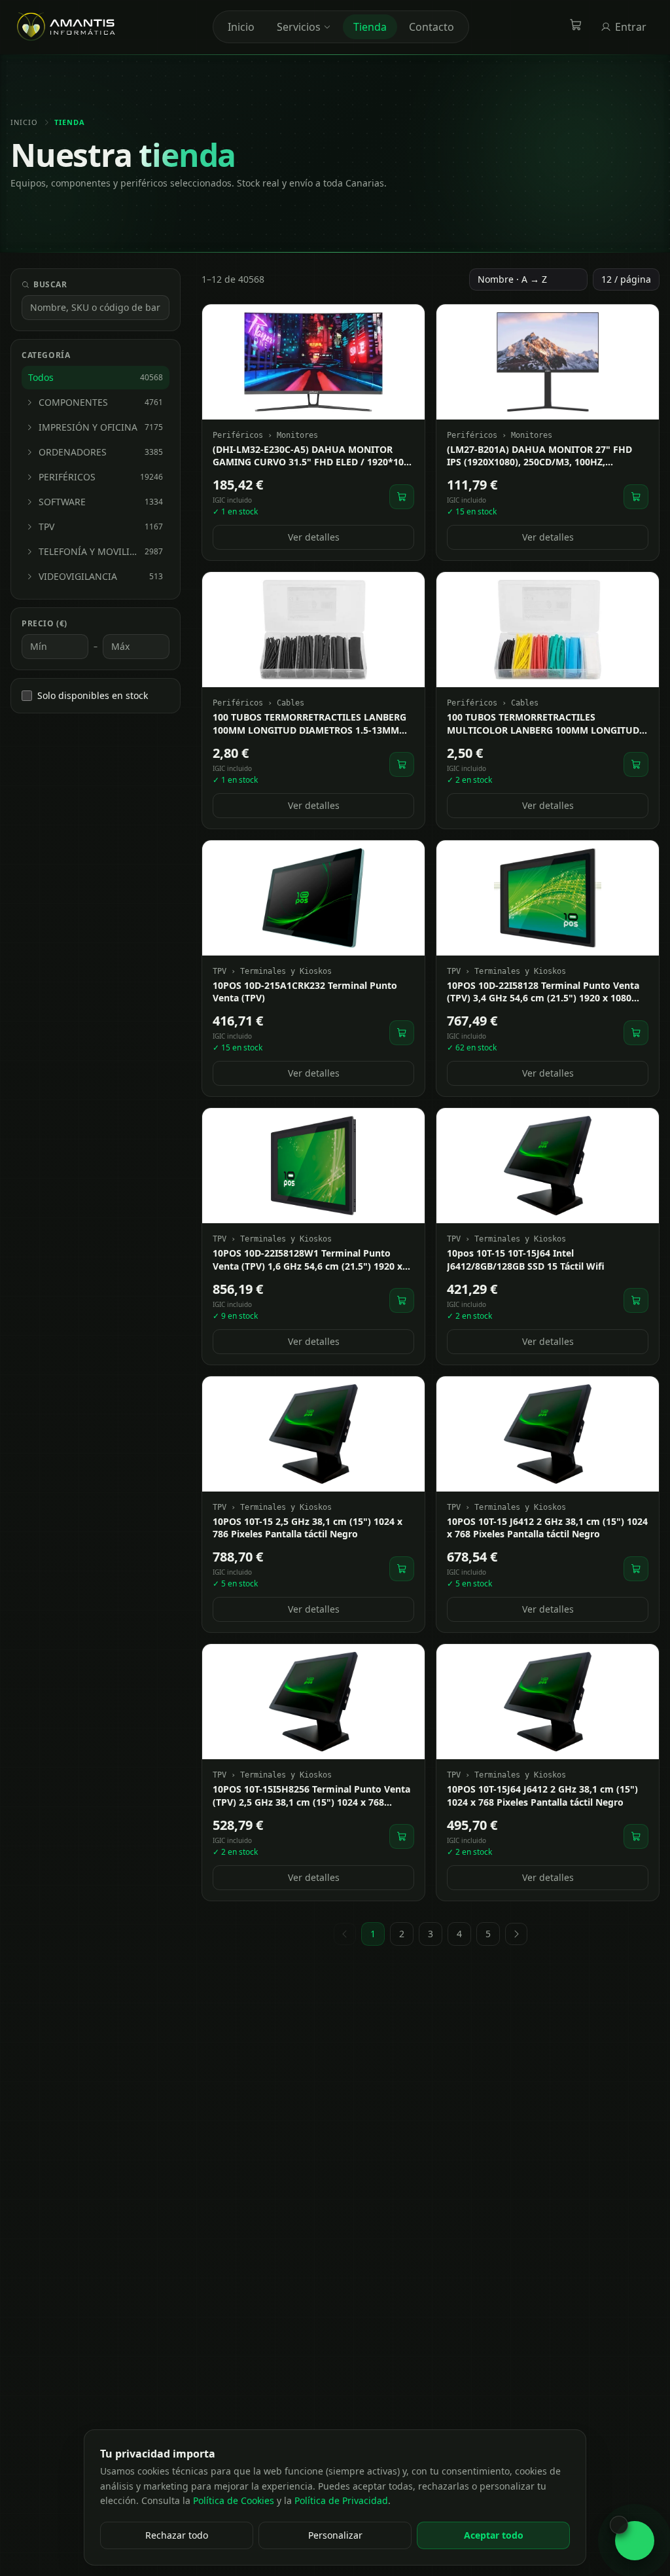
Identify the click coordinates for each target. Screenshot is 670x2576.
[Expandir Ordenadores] (29, 452)
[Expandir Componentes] (29, 402)
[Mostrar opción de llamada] (619, 2525)
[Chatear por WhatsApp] (635, 2541)
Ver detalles (314, 537)
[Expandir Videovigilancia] (29, 577)
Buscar (50, 285)
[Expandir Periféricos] (29, 477)
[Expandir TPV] (29, 527)
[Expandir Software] (29, 502)
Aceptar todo (494, 2535)
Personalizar (335, 2535)
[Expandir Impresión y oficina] (29, 427)
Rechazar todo (177, 2535)
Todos (96, 377)
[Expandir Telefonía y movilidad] (29, 552)
